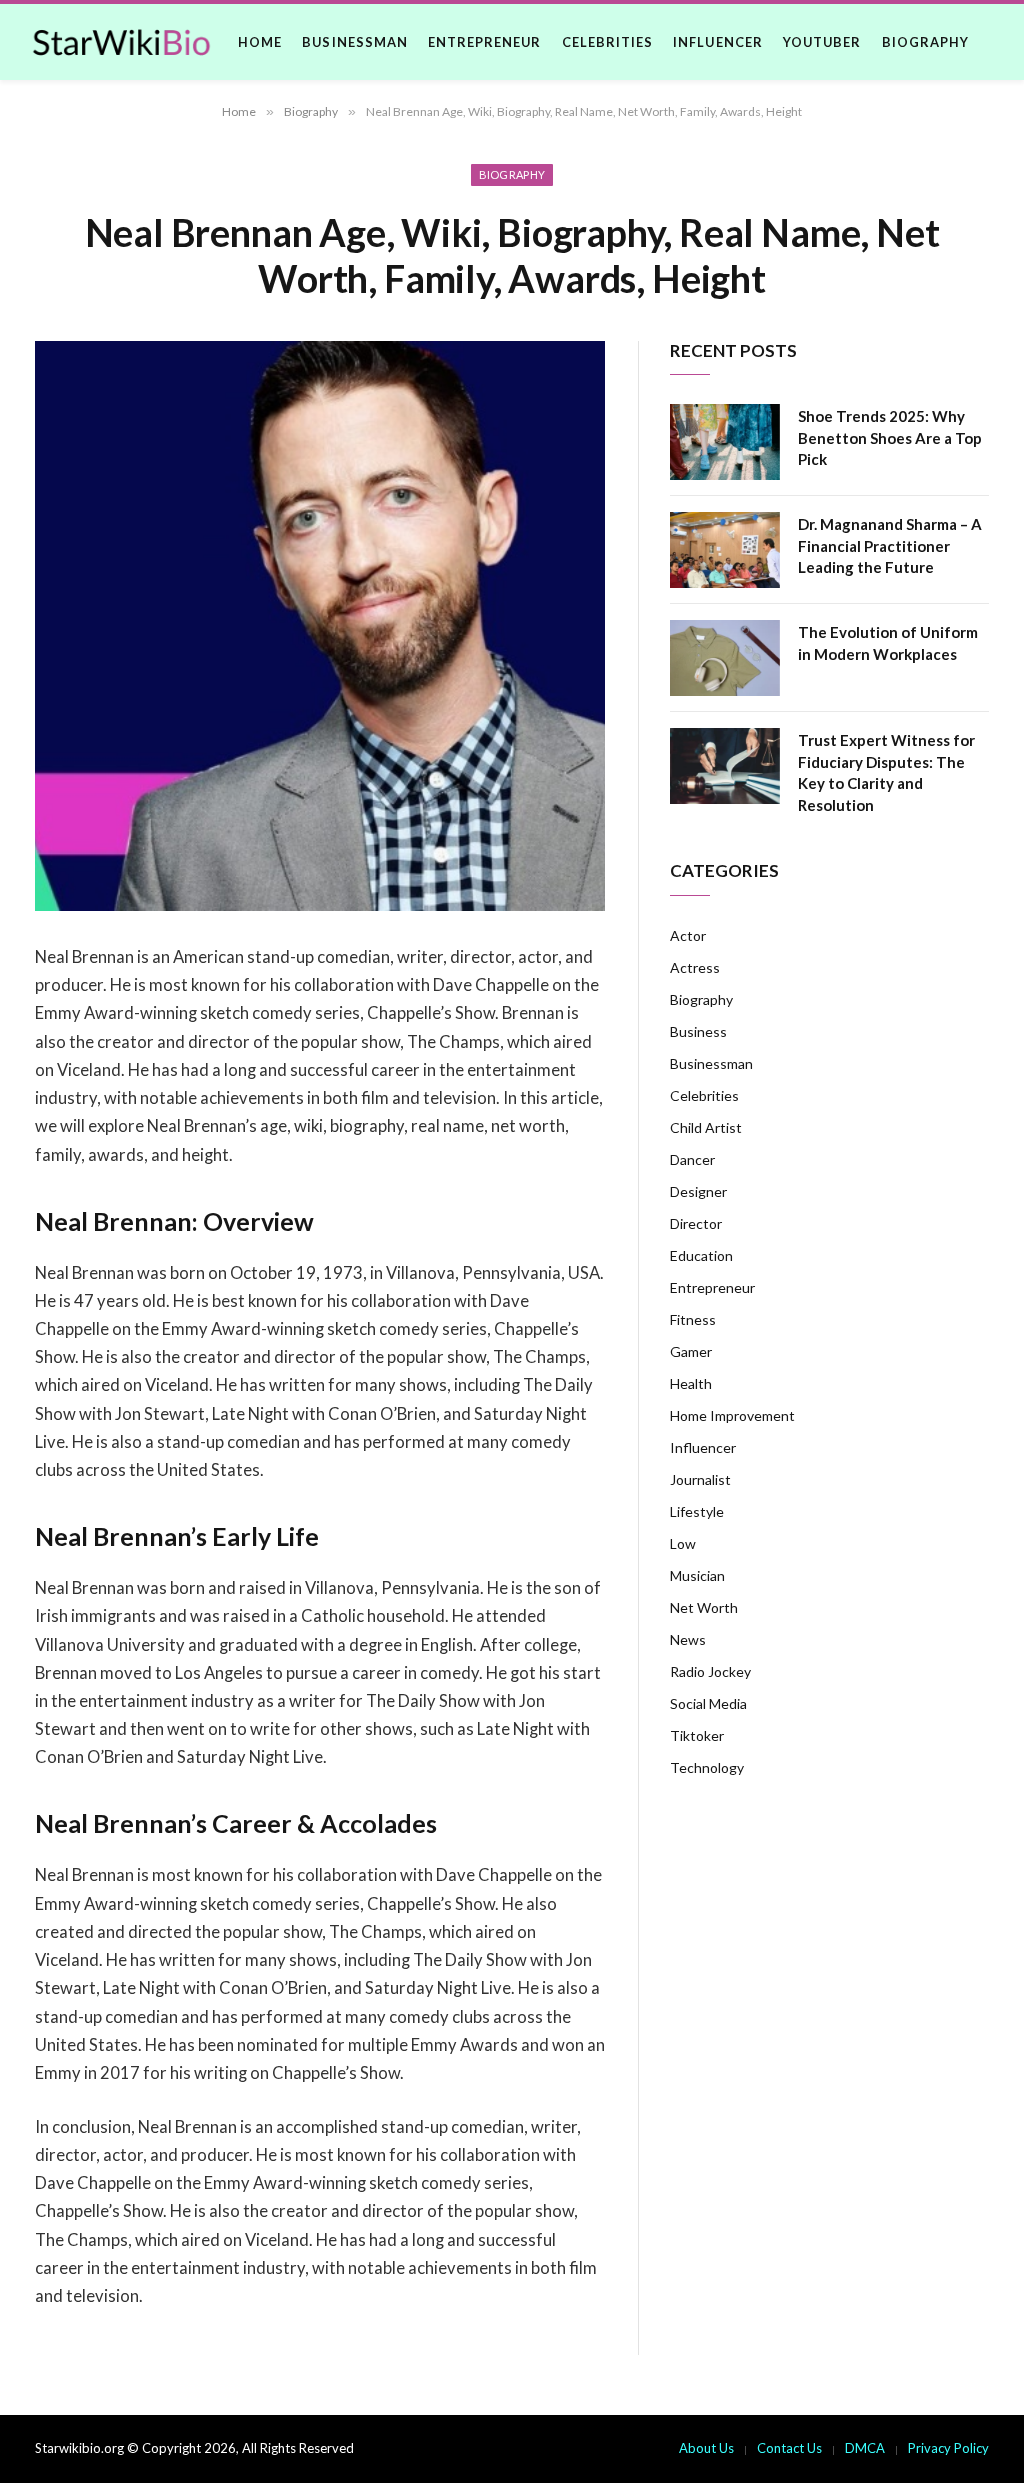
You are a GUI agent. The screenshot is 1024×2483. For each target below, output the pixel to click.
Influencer (717, 42)
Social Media (708, 1703)
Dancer (692, 1159)
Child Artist (706, 1127)
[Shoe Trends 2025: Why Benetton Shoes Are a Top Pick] (725, 442)
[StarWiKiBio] (121, 42)
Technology (707, 1767)
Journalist (700, 1479)
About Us (706, 2448)
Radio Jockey (710, 1671)
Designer (698, 1191)
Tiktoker (697, 1735)
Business (698, 1031)
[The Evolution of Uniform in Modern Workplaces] (725, 658)
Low (683, 1543)
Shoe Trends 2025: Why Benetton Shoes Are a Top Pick (890, 437)
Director (696, 1223)
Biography (925, 42)
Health (691, 1383)
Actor (688, 935)
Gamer (691, 1351)
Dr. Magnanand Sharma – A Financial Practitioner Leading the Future (890, 545)
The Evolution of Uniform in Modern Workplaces (888, 642)
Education (701, 1255)
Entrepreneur (484, 42)
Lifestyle (697, 1511)
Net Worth (704, 1607)
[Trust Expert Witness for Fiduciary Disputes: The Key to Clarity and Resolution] (725, 766)
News (688, 1639)
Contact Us (789, 2448)
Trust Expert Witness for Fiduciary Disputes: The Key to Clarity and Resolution (886, 772)
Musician (697, 1575)
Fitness (693, 1319)
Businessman (354, 42)
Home (260, 42)
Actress (695, 967)
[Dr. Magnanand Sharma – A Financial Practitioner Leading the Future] (725, 550)
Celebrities (607, 42)
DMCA (865, 2448)
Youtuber (822, 42)
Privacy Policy (948, 2448)
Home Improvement (732, 1415)
